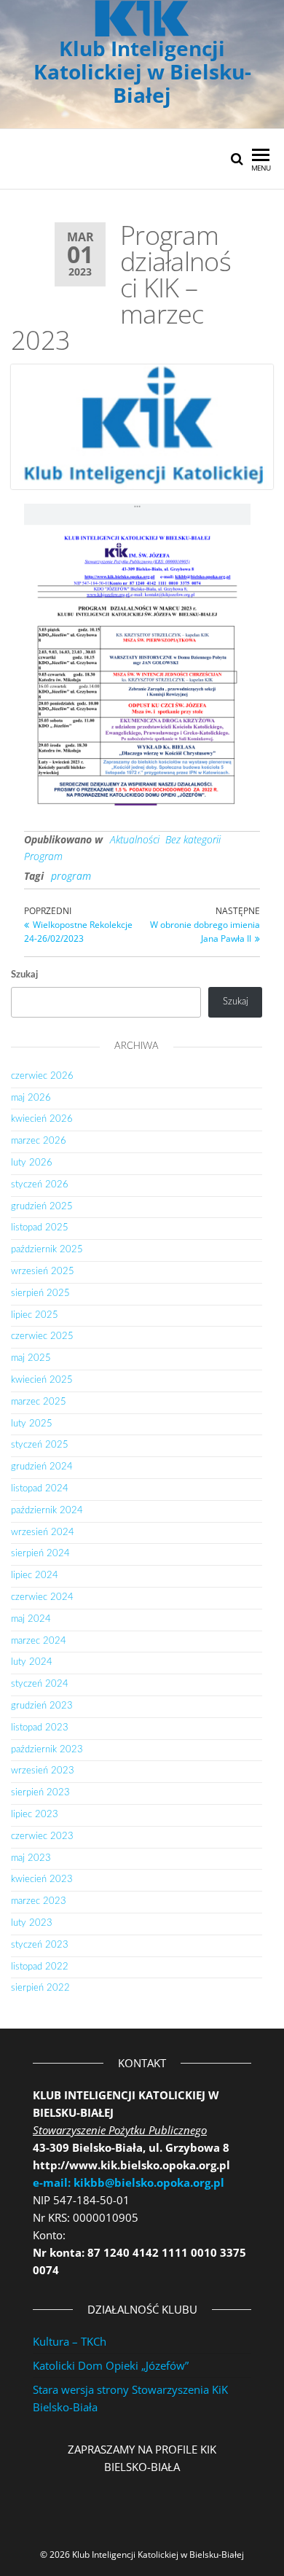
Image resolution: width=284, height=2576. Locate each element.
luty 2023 (32, 1923)
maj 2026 (31, 1098)
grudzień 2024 (42, 1467)
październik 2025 (47, 1250)
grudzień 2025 (42, 1207)
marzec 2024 (39, 1641)
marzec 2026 (39, 1141)
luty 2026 (32, 1163)
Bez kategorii (193, 839)
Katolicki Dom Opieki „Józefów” (111, 2365)
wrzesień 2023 (43, 1771)
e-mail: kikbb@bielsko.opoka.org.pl (129, 2182)
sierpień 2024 (40, 1554)
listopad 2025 (40, 1228)
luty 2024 (32, 1662)
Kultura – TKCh (70, 2341)
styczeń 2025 (40, 1445)
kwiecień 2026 (42, 1119)
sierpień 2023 (40, 1793)
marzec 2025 (39, 1402)
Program (43, 856)
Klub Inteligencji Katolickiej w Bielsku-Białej (142, 71)
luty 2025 (32, 1424)
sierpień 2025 (40, 1293)
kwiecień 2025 (42, 1380)
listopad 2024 (40, 1489)
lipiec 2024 (35, 1576)
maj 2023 (31, 1858)
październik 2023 (47, 1750)
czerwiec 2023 (42, 1837)
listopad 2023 (40, 1728)
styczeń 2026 (40, 1185)
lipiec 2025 (35, 1315)
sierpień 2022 (40, 1988)
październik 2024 (47, 1511)
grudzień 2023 (42, 1706)
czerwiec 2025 (42, 1336)
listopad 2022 (40, 1967)
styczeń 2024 (40, 1684)
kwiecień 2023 (42, 1880)
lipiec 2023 (35, 1815)
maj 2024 (31, 1619)
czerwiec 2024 (42, 1597)
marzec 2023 (39, 1901)
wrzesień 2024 (43, 1533)
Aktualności (135, 839)
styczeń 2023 (40, 1945)
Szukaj (24, 975)
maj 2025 (31, 1358)
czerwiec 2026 (42, 1076)
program (71, 876)
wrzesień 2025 (43, 1272)
